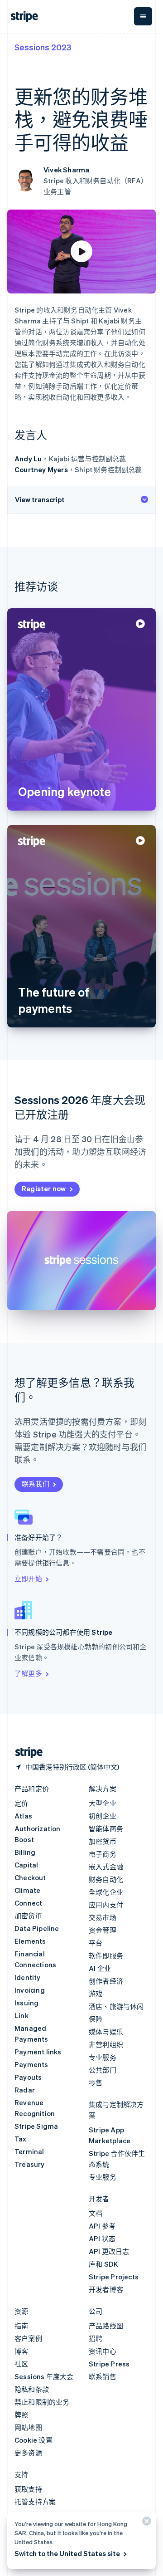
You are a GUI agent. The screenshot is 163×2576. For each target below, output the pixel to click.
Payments (31, 2064)
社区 (21, 2364)
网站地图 (28, 2427)
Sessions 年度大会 (44, 2376)
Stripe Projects (114, 2277)
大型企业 (103, 1803)
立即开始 (28, 1579)
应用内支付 (106, 1905)
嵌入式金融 (106, 1867)
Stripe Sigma (36, 2126)
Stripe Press (109, 2364)
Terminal (29, 2151)
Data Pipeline (37, 1928)
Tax (21, 2139)
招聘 (96, 2338)
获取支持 (28, 2489)
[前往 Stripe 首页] (25, 1752)
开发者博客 (106, 2289)
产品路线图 (106, 2326)
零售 (96, 2082)
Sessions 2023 (43, 47)
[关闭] (145, 2523)
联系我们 (36, 1484)
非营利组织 (106, 2044)
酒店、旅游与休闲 (116, 2006)
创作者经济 (106, 1981)
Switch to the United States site (67, 2553)
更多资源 (28, 2453)
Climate (27, 1890)
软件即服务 (106, 1955)
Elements (30, 1941)
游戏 (96, 1994)
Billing (25, 1852)
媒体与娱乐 (106, 2032)
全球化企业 (106, 1892)
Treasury (30, 2164)
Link (22, 2015)
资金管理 (103, 1930)
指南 (21, 2326)
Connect (28, 1903)
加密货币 (28, 1916)
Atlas (23, 1816)
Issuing (26, 2003)
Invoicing (30, 1990)
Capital (26, 1865)
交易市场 (103, 1917)
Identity (28, 1977)
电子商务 (103, 1854)
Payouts (28, 2077)
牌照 (21, 2415)
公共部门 (103, 2070)
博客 (21, 2351)
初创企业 (103, 1816)
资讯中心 (103, 2351)
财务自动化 (106, 1879)
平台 (96, 1943)
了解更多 (28, 1673)
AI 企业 (100, 1968)
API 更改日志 (109, 2251)
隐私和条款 (32, 2389)
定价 (21, 1803)
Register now (44, 1188)
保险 (96, 2019)
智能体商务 (106, 1828)
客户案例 (28, 2338)
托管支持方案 (35, 2502)
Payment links (38, 2052)
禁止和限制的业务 (42, 2402)
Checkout (30, 1877)
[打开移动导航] (143, 16)
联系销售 (103, 2376)
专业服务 (103, 2057)
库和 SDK (103, 2264)
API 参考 (102, 2226)
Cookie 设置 (34, 2440)
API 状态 (102, 2239)
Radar (25, 2090)
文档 (96, 2213)
